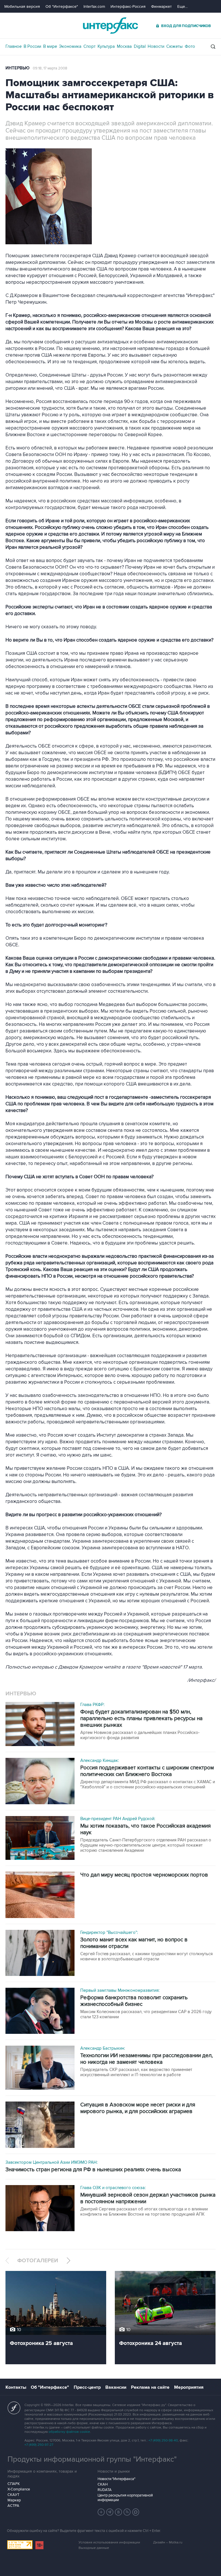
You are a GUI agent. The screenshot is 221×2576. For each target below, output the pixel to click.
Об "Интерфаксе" (62, 6)
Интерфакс (110, 25)
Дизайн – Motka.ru (168, 2542)
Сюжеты (175, 46)
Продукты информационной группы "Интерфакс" (92, 2459)
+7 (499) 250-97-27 (39, 2445)
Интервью (18, 68)
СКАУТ (13, 2495)
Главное (14, 46)
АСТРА (13, 2506)
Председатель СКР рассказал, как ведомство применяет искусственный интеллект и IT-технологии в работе (136, 2072)
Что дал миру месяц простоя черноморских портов (144, 1875)
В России (32, 46)
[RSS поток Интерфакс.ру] (127, 2512)
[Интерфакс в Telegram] (110, 2512)
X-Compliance (19, 2489)
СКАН (103, 2484)
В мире (50, 46)
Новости (156, 46)
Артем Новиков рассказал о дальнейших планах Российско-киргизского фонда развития (140, 1735)
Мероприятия (189, 2387)
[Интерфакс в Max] (136, 2512)
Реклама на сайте (150, 2387)
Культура (106, 46)
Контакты (16, 2387)
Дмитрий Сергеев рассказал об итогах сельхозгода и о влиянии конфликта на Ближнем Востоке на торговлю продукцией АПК (144, 2212)
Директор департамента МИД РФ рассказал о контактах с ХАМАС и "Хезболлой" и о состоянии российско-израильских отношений (148, 1784)
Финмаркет (161, 6)
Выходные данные (94, 2548)
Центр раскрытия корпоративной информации (125, 2498)
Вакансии (116, 2387)
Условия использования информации (109, 2542)
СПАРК (14, 2484)
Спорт (89, 46)
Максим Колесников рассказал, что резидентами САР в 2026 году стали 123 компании (146, 2014)
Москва (124, 46)
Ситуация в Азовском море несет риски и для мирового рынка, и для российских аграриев (138, 2108)
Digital (140, 46)
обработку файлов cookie (69, 2432)
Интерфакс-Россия (128, 6)
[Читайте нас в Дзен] (101, 2512)
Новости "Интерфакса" (116, 2479)
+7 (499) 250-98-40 (163, 2440)
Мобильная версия (22, 6)
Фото (190, 46)
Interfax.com (94, 6)
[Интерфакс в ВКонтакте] (119, 2512)
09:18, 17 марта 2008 (50, 68)
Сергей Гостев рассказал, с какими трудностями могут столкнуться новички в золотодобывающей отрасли (146, 1956)
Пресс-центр (87, 2387)
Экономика (70, 46)
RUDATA (105, 2490)
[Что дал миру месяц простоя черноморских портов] (40, 1895)
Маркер (14, 2500)
